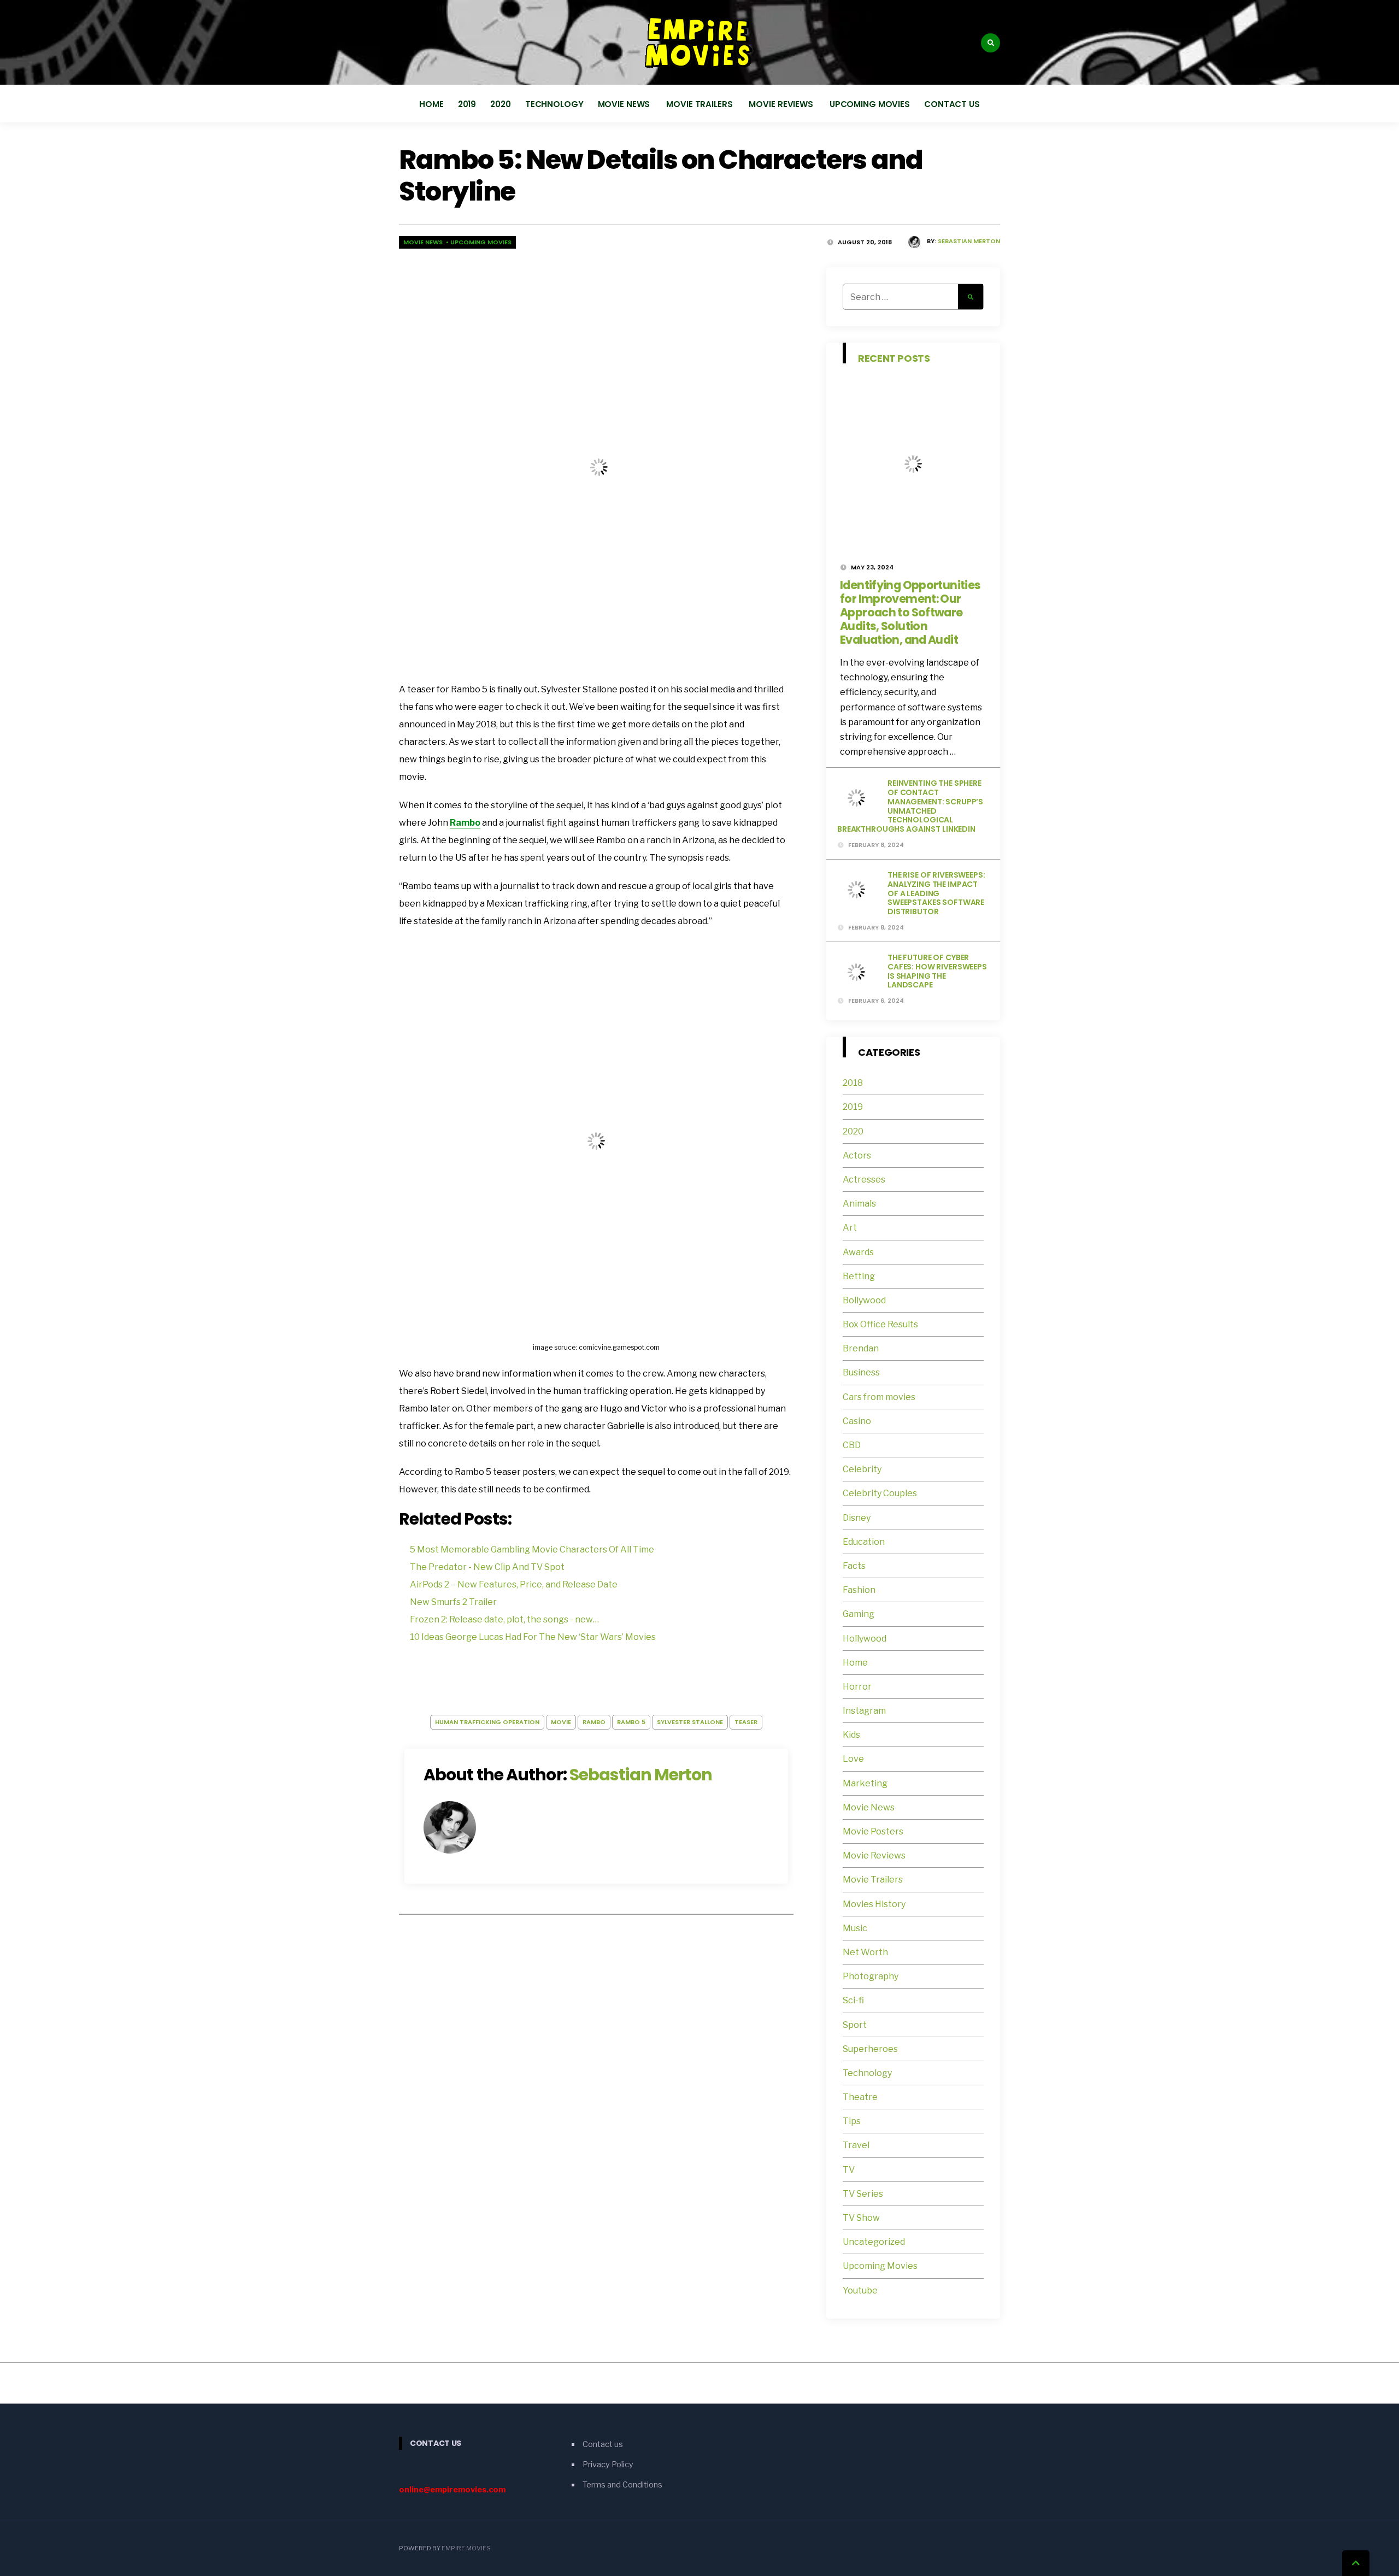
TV (849, 2170)
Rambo (465, 823)
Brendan (861, 1348)
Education (864, 1542)
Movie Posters (874, 1831)
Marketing (865, 1783)
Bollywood (864, 1300)
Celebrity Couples (880, 1493)
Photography (871, 1976)
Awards (858, 1252)
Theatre (860, 2097)
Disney (857, 1518)
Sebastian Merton (969, 241)
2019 (467, 104)
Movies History (874, 1904)
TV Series (863, 2194)
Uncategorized (874, 2242)
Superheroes (870, 2049)
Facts (854, 1566)
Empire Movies (466, 2548)
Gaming (859, 1614)
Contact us (952, 104)
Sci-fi (853, 2000)
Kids (851, 1735)
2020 (501, 104)
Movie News (625, 104)
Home (431, 104)
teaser (746, 1722)
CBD (852, 1445)
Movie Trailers (700, 104)
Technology (554, 104)
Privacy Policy (608, 2465)
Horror (857, 1687)
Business (861, 1372)
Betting (859, 1276)
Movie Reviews (782, 104)
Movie (561, 1722)
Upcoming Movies (870, 104)
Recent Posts (894, 358)
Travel (856, 2145)
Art (850, 1228)
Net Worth (865, 1952)
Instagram (864, 1711)
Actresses (864, 1180)
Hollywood (865, 1639)
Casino (857, 1421)
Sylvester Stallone (690, 1722)
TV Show (861, 2218)
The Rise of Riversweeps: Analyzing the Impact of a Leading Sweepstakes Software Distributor (936, 893)
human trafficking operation (487, 1722)
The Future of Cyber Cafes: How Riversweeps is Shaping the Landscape (937, 971)
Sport (855, 2025)
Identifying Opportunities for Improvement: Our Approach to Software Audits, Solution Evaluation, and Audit (910, 612)
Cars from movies (879, 1397)
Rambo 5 (631, 1722)
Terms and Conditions (622, 2484)
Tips (852, 2121)
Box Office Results (880, 1324)
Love (853, 1759)
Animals (859, 1204)
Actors (857, 1155)
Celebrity (862, 1469)
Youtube (860, 2290)
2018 (853, 1083)
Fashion (859, 1590)
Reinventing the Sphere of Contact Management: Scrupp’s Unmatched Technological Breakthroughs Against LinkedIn (910, 806)
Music (855, 1928)
